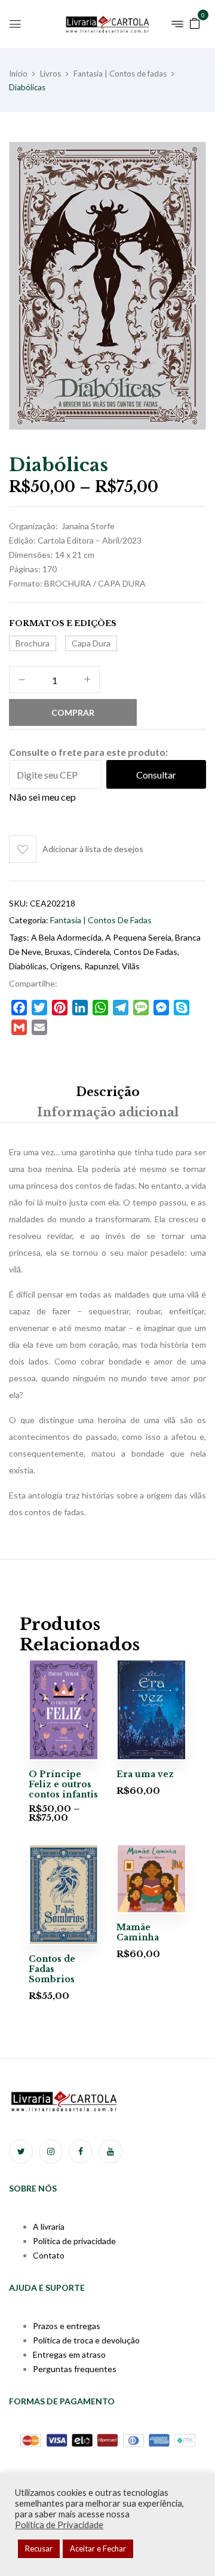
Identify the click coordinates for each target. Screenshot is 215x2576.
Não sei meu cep (42, 797)
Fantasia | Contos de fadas (120, 74)
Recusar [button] (39, 2548)
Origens (65, 966)
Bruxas (58, 952)
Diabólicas (28, 966)
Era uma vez (145, 1774)
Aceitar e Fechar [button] (98, 2548)
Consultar (156, 775)
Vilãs (131, 966)
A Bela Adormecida (66, 937)
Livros (50, 74)
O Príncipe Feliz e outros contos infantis (63, 1784)
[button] (195, 22)
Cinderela (92, 952)
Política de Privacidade (59, 2525)
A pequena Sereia (138, 937)
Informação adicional (108, 1112)
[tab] (107, 1092)
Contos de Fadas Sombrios (52, 1969)
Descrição (108, 1092)
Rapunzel (101, 966)
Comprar (73, 712)
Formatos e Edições (63, 623)
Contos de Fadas (145, 952)
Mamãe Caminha (138, 1932)
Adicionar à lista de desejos (93, 849)
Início (18, 74)
